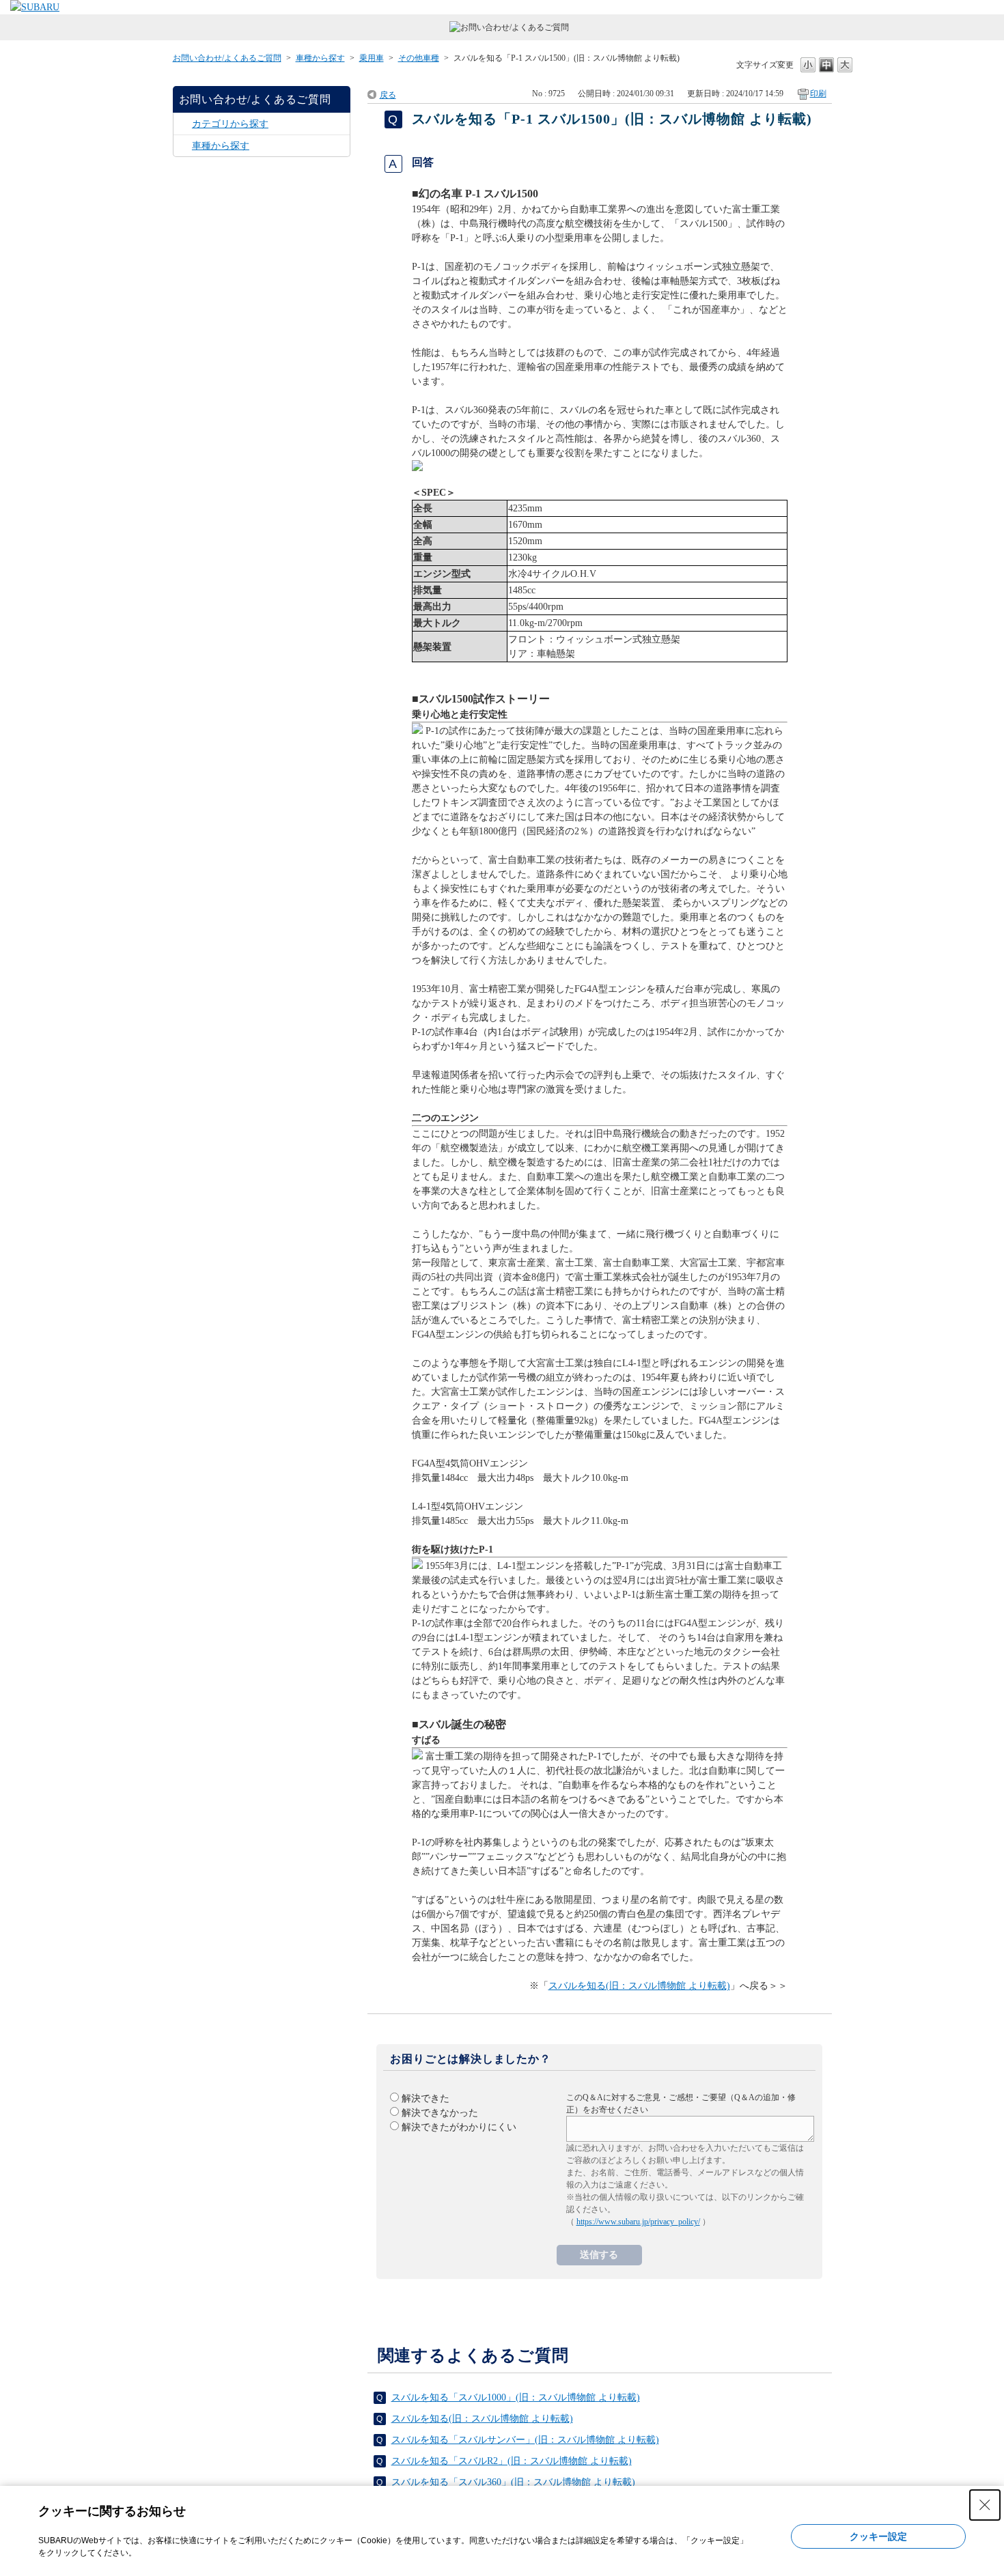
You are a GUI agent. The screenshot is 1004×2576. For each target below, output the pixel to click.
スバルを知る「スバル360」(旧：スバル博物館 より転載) (513, 2482)
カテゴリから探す (230, 124)
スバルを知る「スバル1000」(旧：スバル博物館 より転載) (516, 2397)
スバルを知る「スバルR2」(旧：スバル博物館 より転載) (512, 2461)
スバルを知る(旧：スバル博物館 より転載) (639, 1986)
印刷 (818, 94)
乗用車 (372, 58)
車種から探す (320, 58)
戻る (388, 95)
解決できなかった (440, 2113)
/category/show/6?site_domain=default (183, 124)
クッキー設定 (878, 2536)
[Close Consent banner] (985, 2505)
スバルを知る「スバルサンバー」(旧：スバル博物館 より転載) (525, 2440)
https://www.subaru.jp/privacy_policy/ (638, 2222)
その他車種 (419, 58)
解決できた (426, 2098)
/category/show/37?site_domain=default (183, 146)
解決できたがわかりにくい (459, 2127)
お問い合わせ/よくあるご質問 (227, 58)
